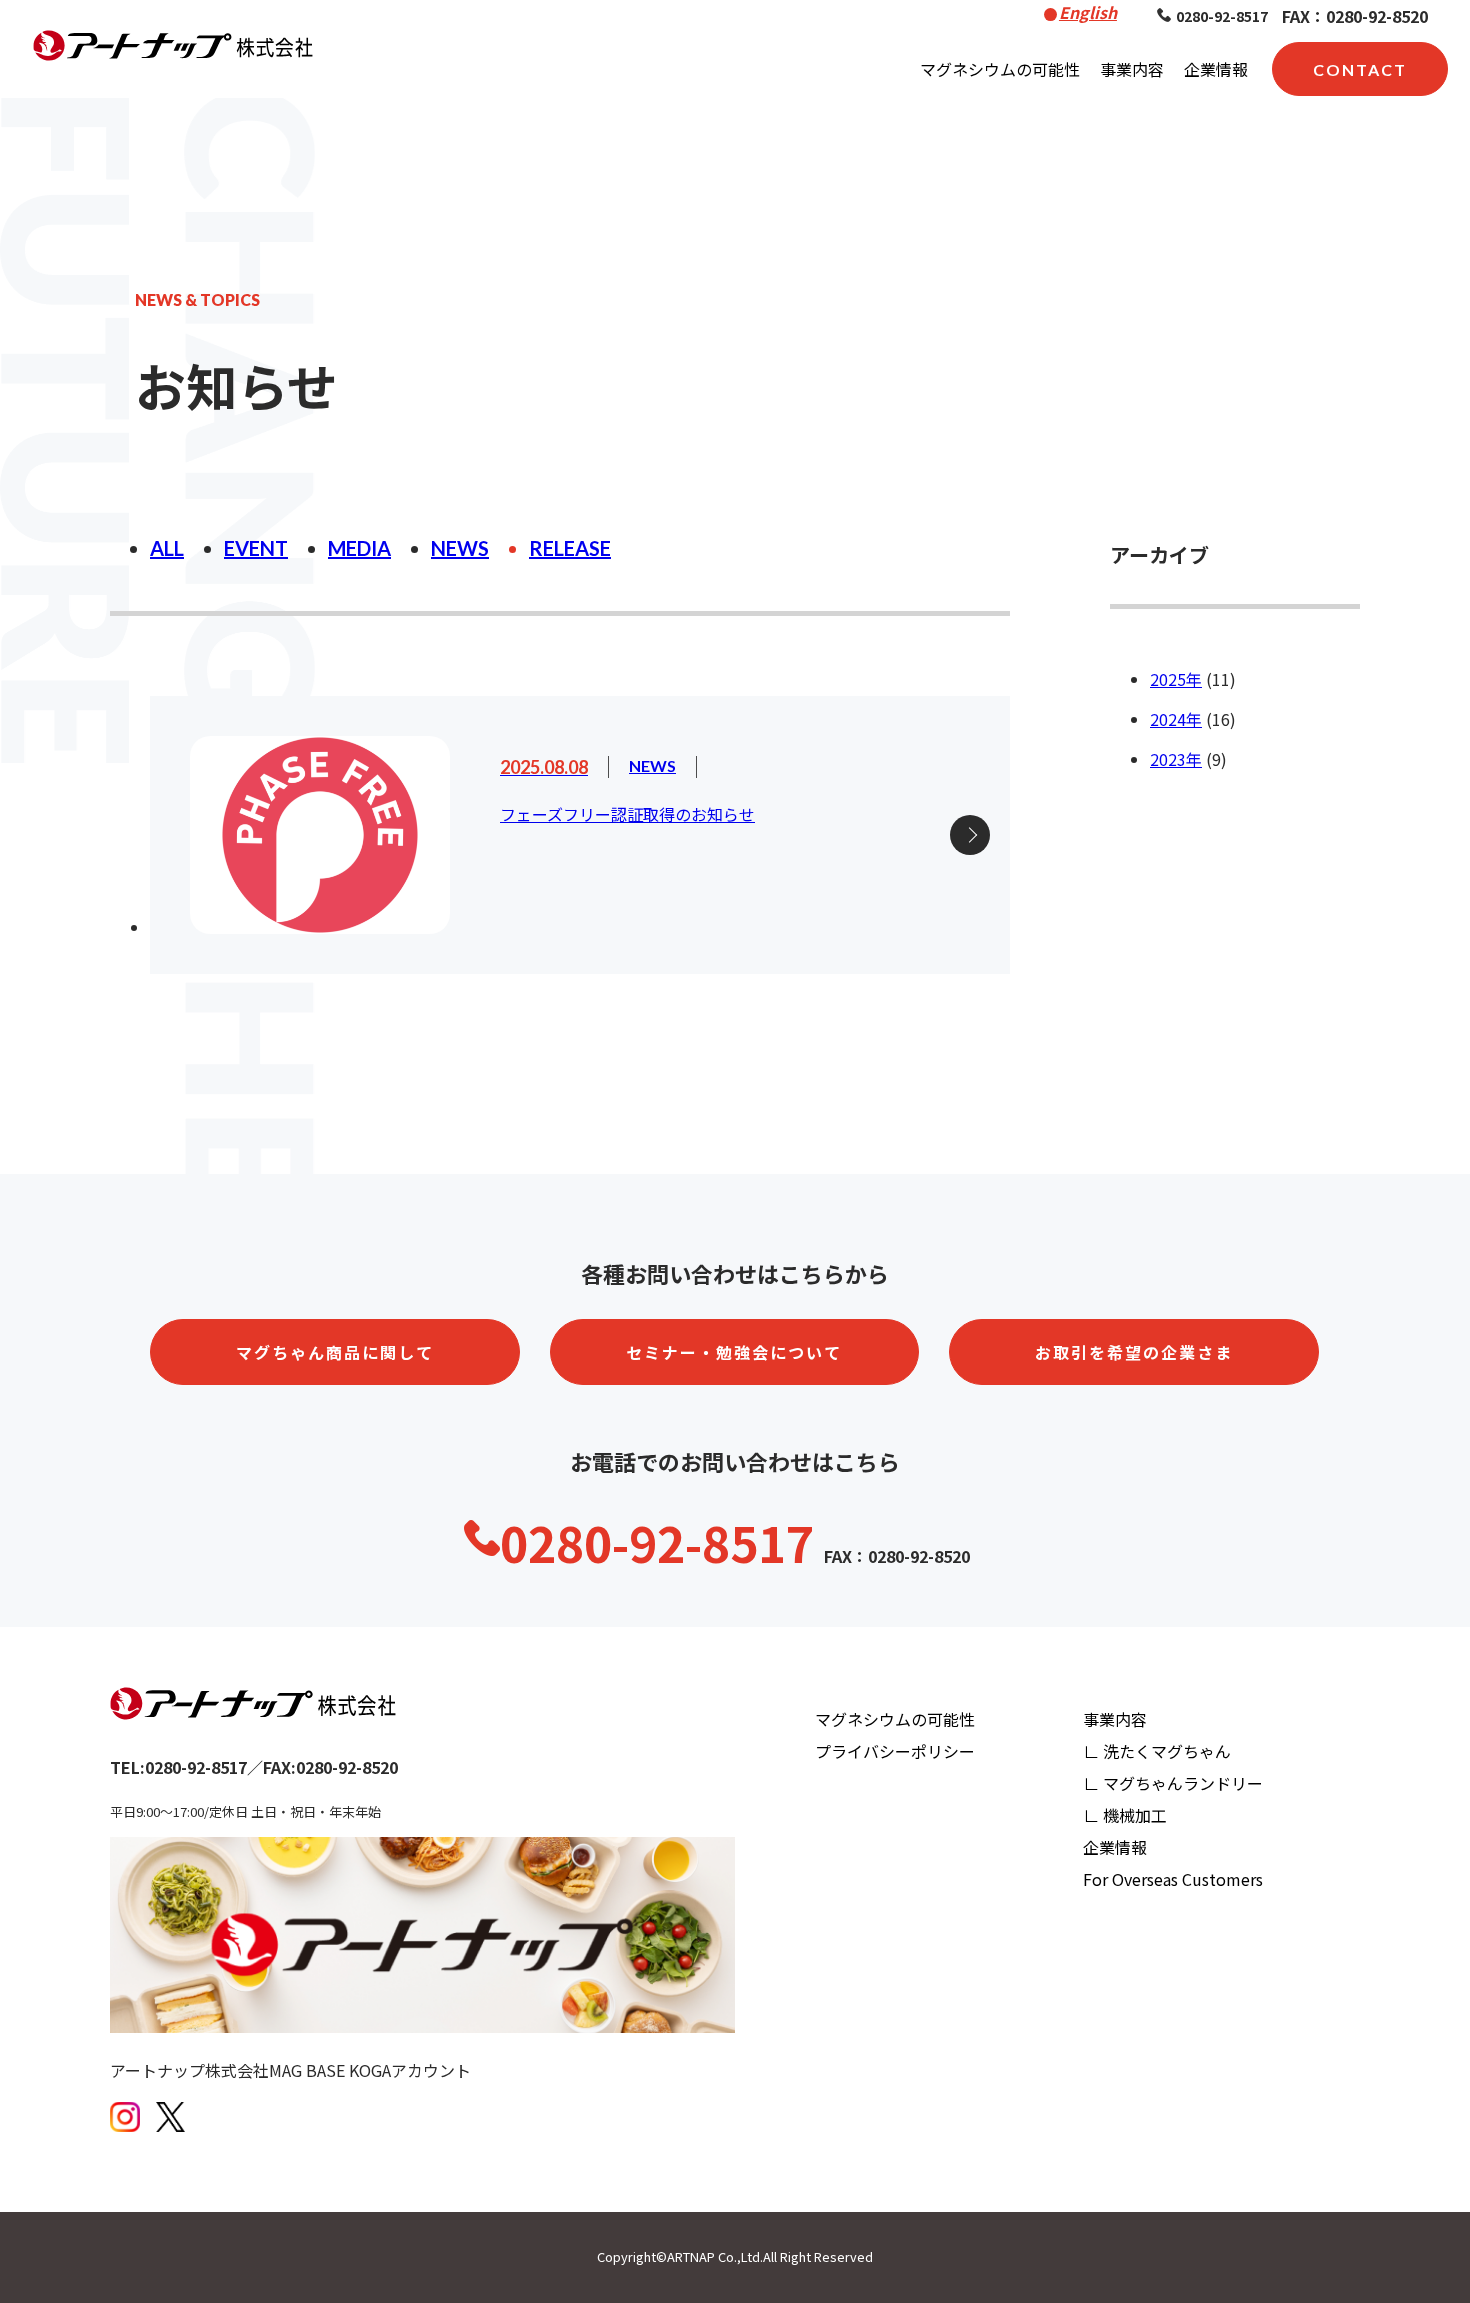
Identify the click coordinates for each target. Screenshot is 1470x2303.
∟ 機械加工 (1125, 1815)
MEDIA (359, 548)
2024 (1168, 719)
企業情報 (1216, 69)
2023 (1168, 759)
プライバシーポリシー (895, 1751)
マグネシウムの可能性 (1000, 69)
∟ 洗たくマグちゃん (1157, 1751)
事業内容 (1132, 69)
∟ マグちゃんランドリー (1173, 1783)
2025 (1168, 679)
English (1088, 12)
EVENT (256, 548)
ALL (167, 548)
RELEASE (570, 548)
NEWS (460, 548)
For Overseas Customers (1173, 1879)
